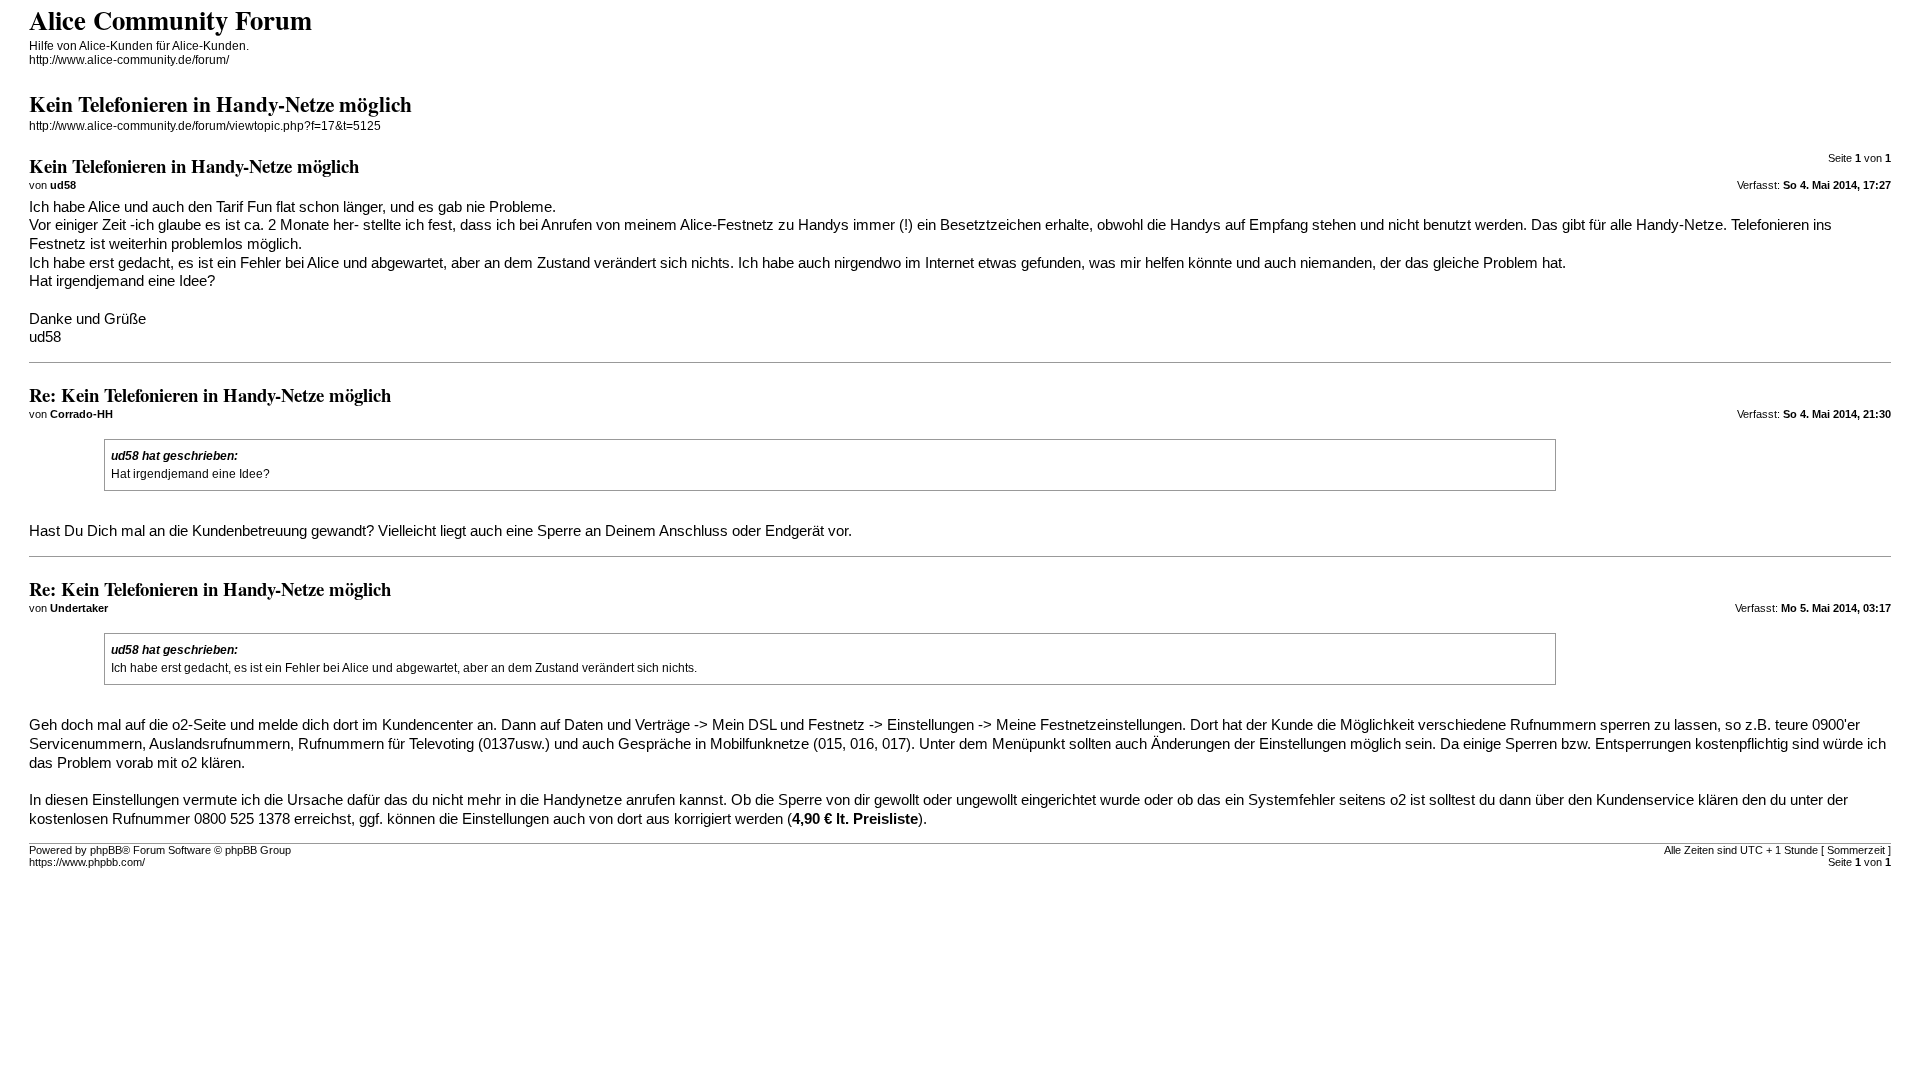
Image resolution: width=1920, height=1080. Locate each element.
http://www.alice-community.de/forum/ (129, 60)
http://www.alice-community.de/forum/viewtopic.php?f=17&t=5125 (205, 126)
